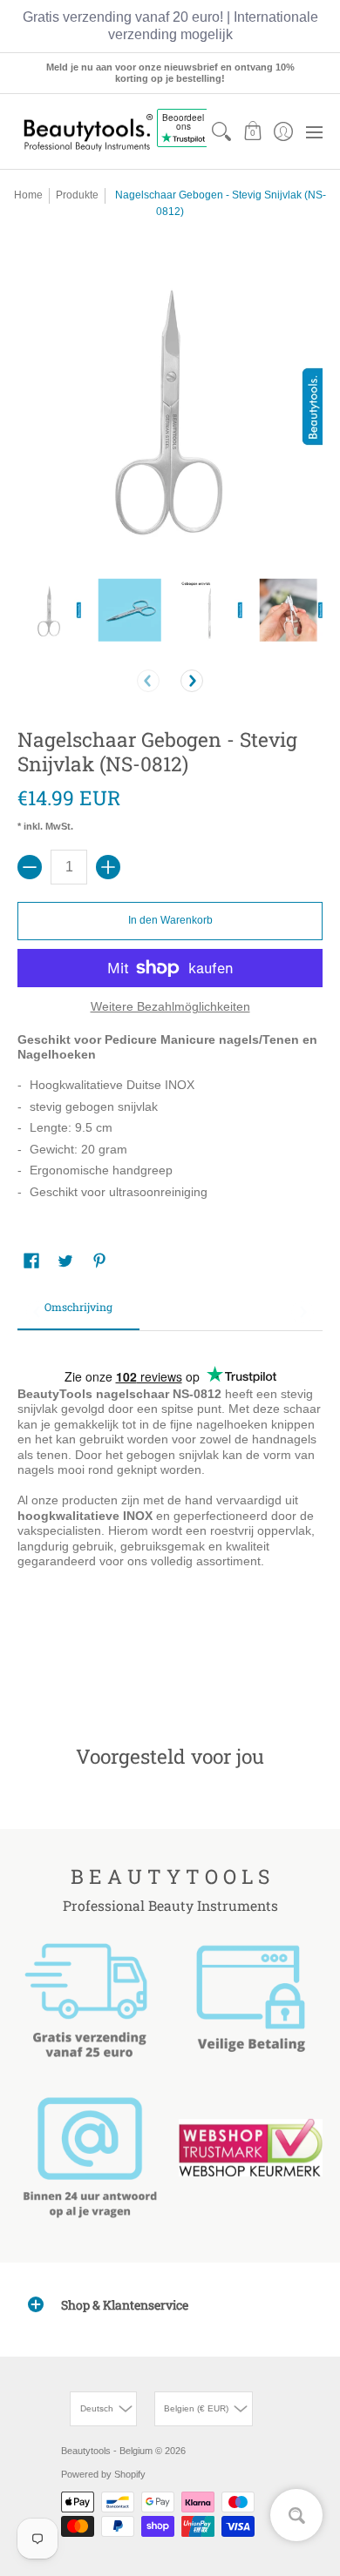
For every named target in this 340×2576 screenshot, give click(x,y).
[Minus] (30, 867)
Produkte (77, 195)
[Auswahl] (108, 867)
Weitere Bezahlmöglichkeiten (170, 1006)
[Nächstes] (192, 681)
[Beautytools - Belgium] (87, 132)
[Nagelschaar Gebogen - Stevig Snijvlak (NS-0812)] (49, 610)
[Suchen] (222, 131)
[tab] (78, 1313)
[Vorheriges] (148, 681)
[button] (252, 131)
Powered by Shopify (103, 2474)
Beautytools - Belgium (107, 2451)
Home (28, 195)
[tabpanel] (170, 1511)
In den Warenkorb (170, 920)
